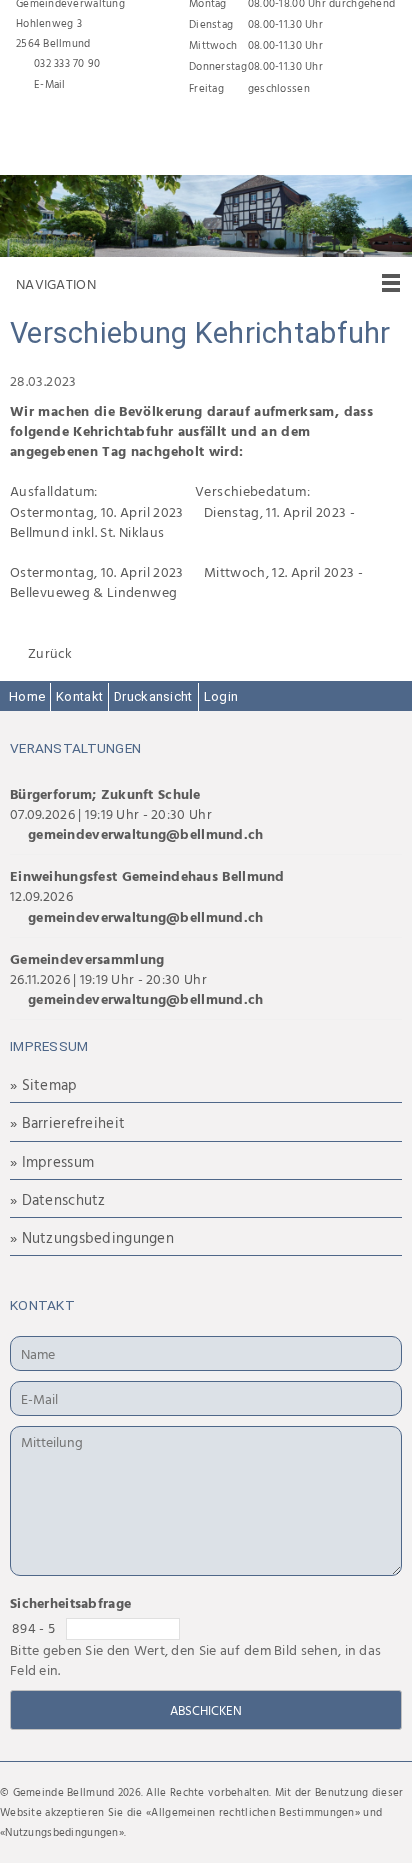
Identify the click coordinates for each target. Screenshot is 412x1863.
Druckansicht (153, 696)
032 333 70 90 (67, 63)
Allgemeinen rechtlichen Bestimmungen (252, 1812)
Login (221, 696)
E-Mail (50, 84)
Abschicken (206, 1710)
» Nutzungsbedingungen (92, 1237)
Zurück (50, 653)
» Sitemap (44, 1084)
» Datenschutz (58, 1199)
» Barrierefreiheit (67, 1122)
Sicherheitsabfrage (70, 1602)
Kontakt (79, 696)
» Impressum (52, 1161)
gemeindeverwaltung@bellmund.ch (146, 833)
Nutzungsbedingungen (61, 1832)
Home (27, 696)
